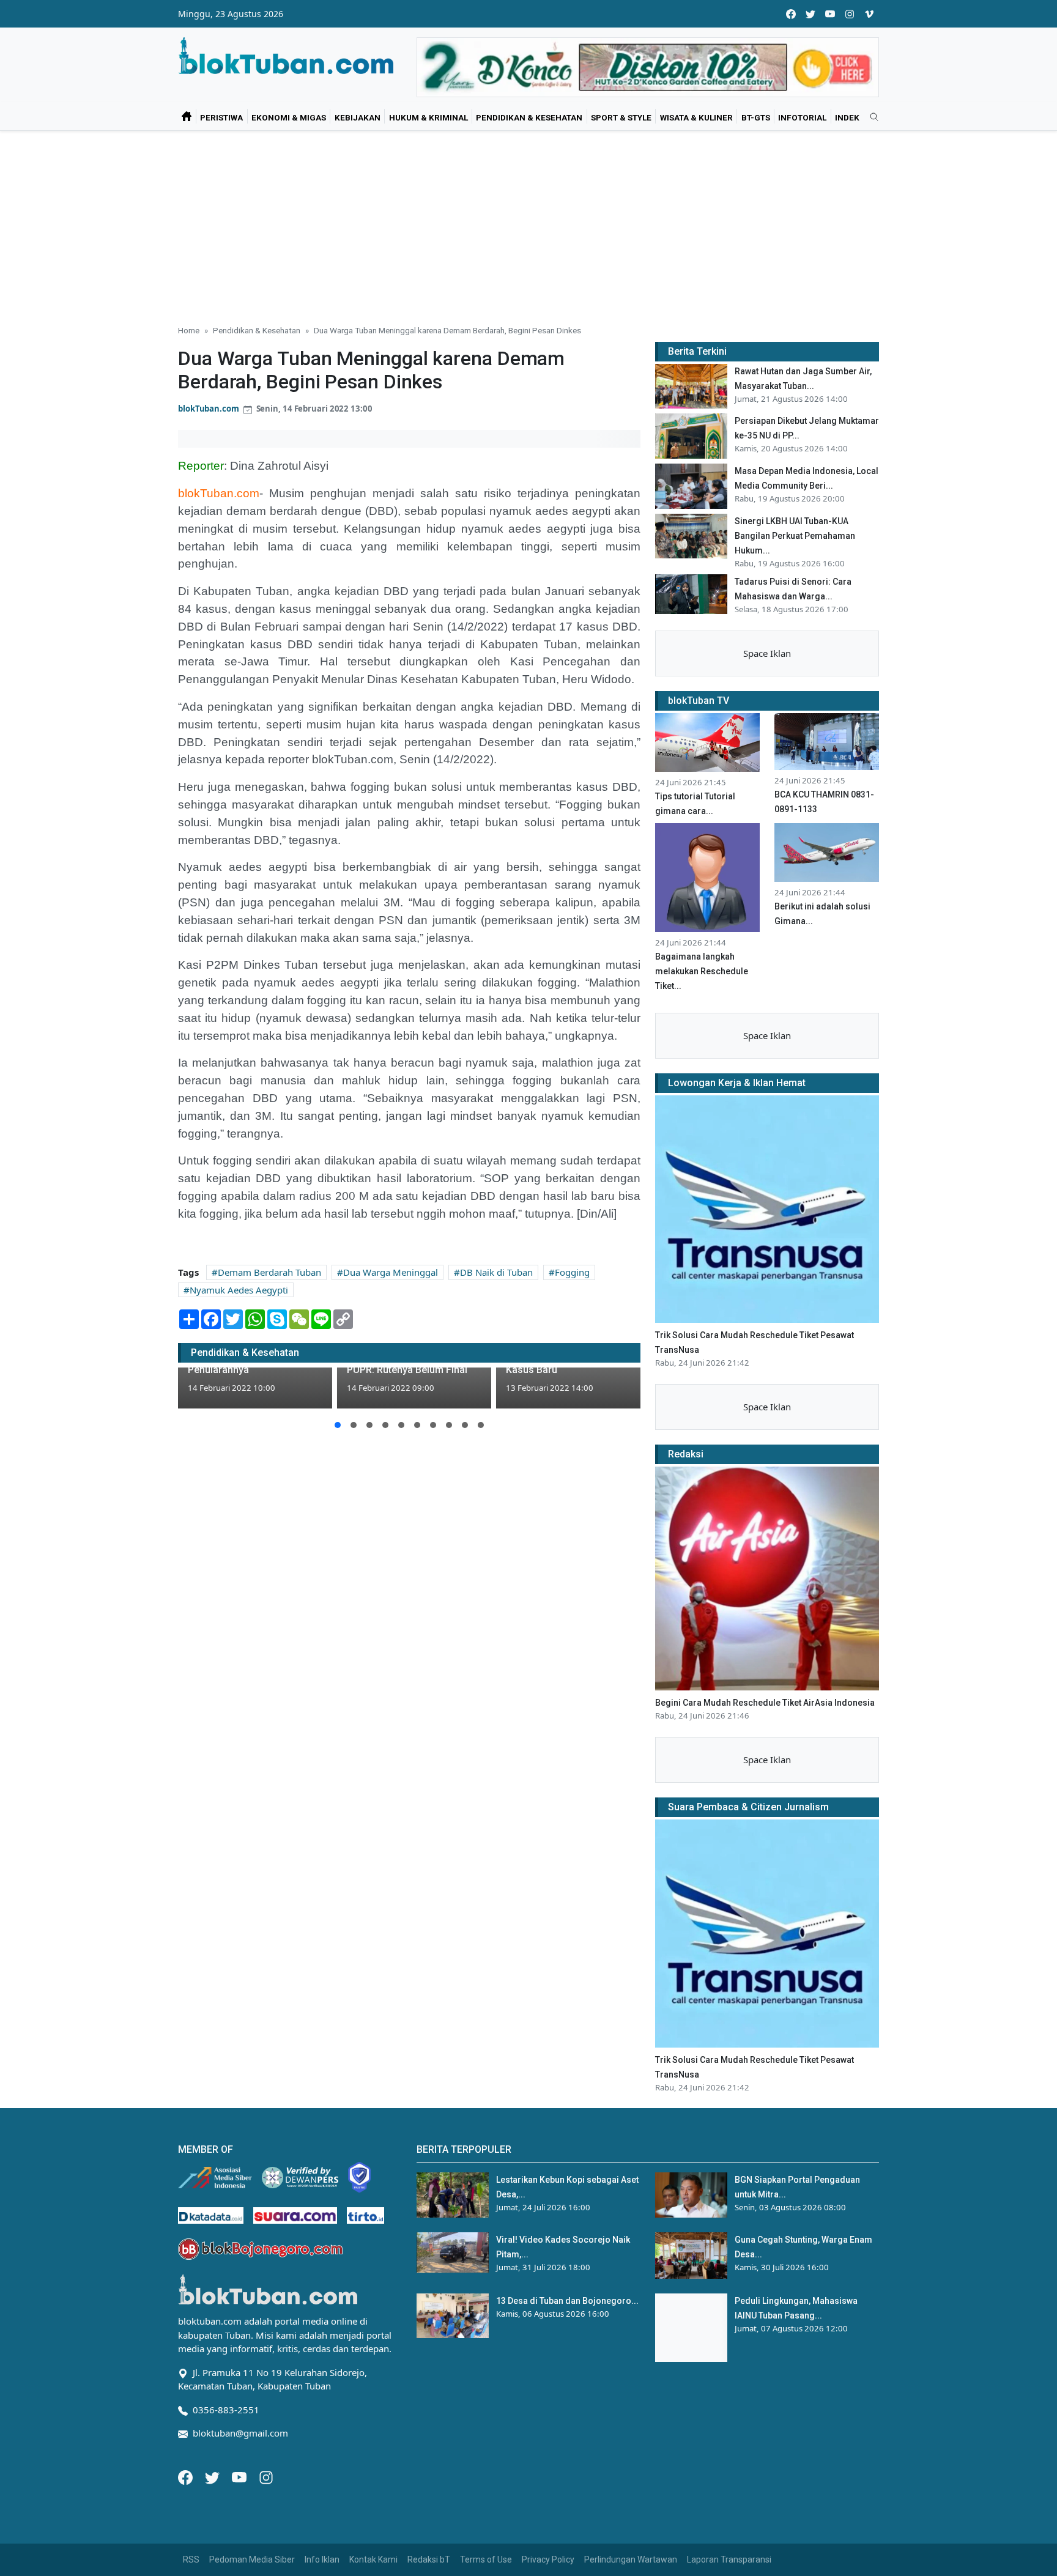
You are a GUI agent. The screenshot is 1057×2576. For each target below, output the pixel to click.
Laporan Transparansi (729, 2559)
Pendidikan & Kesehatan (529, 117)
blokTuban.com (209, 409)
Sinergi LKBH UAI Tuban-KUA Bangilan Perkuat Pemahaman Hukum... (795, 536)
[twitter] (810, 14)
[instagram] (850, 14)
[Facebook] (187, 2476)
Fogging (572, 1272)
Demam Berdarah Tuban (269, 1272)
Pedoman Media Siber (252, 2559)
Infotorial (802, 117)
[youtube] (830, 14)
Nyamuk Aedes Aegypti (239, 1290)
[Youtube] (240, 2476)
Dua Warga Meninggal (391, 1272)
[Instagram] (266, 2476)
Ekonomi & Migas (289, 117)
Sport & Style (621, 117)
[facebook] (791, 14)
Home (189, 330)
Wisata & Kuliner (696, 117)
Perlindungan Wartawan (631, 2559)
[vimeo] (869, 14)
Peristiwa (221, 117)
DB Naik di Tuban (496, 1272)
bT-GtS (756, 117)
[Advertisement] (528, 223)
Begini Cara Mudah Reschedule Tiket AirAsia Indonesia (765, 1703)
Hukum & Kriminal (428, 117)
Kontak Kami (373, 2559)
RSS (191, 2559)
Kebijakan (358, 117)
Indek (847, 117)
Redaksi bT (429, 2559)
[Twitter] (213, 2476)
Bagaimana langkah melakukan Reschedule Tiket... (702, 971)
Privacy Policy (548, 2559)
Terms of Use (486, 2559)
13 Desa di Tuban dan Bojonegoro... (567, 2301)
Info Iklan (322, 2559)
